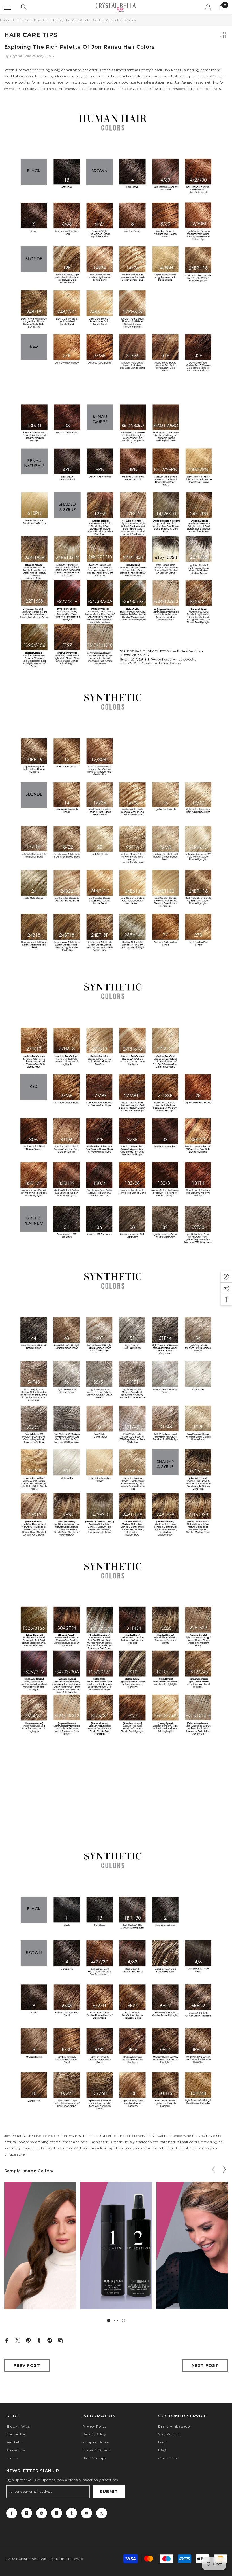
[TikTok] (57, 2513)
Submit (109, 2492)
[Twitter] (18, 2340)
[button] (225, 2169)
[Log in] (208, 7)
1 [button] (109, 2320)
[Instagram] (27, 2513)
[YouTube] (87, 2513)
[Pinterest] (28, 2340)
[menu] (8, 7)
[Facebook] (7, 2340)
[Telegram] (50, 2340)
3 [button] (123, 2320)
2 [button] (116, 2320)
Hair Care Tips (28, 20)
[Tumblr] (39, 2340)
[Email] (61, 2340)
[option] (40, 2250)
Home (5, 20)
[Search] (24, 7)
